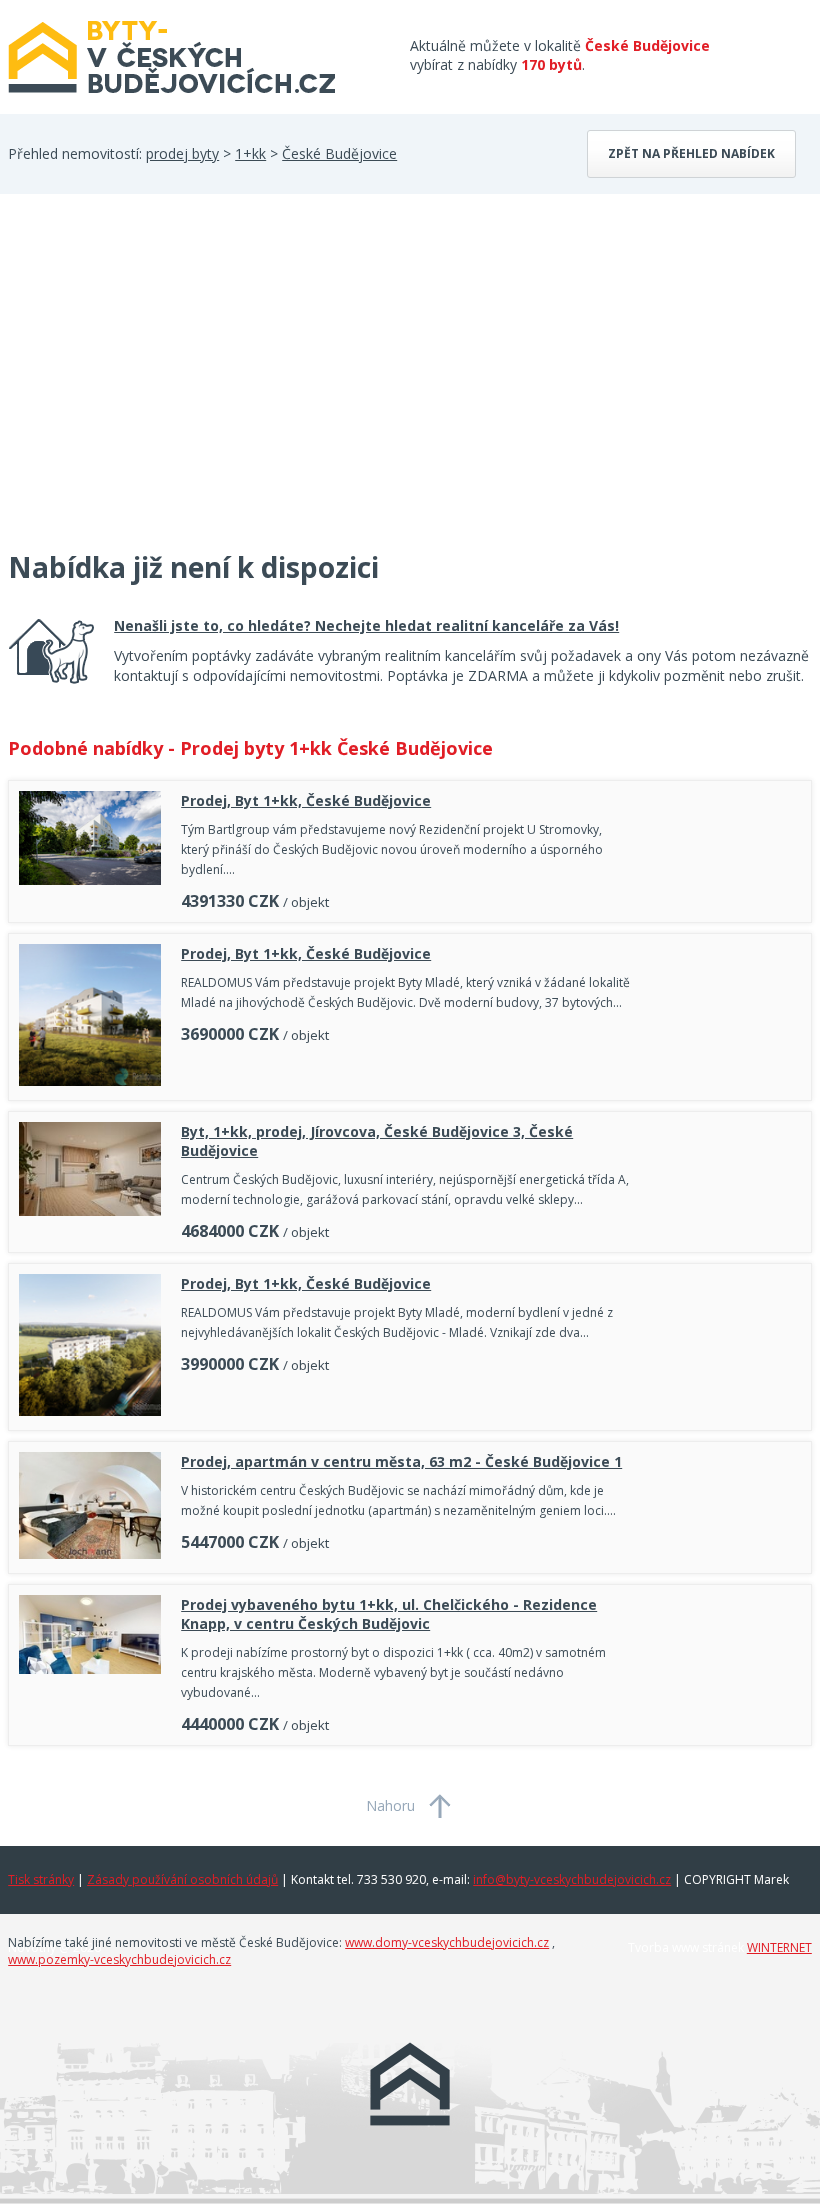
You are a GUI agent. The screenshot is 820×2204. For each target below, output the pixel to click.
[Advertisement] (158, 384)
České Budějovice (339, 153)
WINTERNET (779, 1947)
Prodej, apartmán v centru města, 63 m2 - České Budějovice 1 (401, 1461)
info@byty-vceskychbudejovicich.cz (572, 1879)
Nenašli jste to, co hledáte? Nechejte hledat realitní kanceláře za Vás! (366, 625)
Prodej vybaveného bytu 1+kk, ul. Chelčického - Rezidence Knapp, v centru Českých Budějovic (389, 1614)
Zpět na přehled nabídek (691, 153)
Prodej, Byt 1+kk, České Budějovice (306, 800)
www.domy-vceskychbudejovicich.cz (447, 1942)
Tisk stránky (41, 1879)
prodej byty (182, 153)
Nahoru (390, 1805)
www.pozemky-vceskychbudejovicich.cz (119, 1959)
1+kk (250, 153)
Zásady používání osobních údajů (182, 1879)
